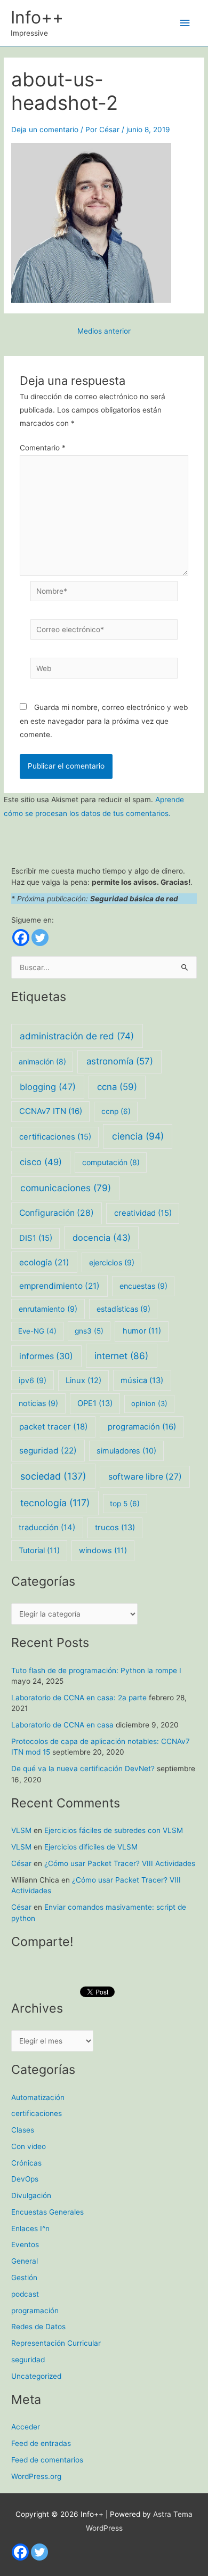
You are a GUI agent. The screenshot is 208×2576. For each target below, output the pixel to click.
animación (42, 1061)
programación (142, 1427)
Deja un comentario (45, 130)
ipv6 (33, 1380)
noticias (38, 1403)
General (25, 2261)
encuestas (143, 1286)
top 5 (125, 1504)
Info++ (37, 17)
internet (121, 1356)
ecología (44, 1262)
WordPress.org (36, 2476)
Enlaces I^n (30, 2228)
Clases (23, 2130)
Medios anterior (104, 332)
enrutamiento (48, 1309)
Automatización (38, 2097)
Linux (83, 1380)
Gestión (24, 2278)
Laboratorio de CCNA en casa (62, 1725)
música (142, 1380)
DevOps (25, 2179)
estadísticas (123, 1309)
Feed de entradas (41, 2443)
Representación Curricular (56, 2343)
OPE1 (95, 1403)
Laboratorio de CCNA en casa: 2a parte (79, 1698)
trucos (115, 1528)
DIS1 (36, 1238)
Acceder (26, 2427)
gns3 (89, 1331)
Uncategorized (36, 2376)
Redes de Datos (38, 2327)
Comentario (43, 448)
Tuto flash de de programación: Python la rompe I (96, 1670)
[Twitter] (40, 938)
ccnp (116, 1111)
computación (111, 1162)
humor (142, 1331)
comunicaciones (66, 1188)
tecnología (55, 1503)
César (21, 1863)
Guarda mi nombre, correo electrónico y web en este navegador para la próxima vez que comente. (104, 721)
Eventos (25, 2244)
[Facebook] (21, 938)
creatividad (143, 1213)
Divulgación (31, 2195)
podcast (25, 2294)
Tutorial (39, 1551)
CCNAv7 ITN (51, 1111)
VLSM (21, 1830)
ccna (117, 1087)
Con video (29, 2146)
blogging (48, 1087)
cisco (41, 1162)
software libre (145, 1477)
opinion (149, 1403)
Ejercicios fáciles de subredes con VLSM (114, 1830)
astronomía (120, 1061)
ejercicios (112, 1262)
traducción (47, 1528)
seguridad (48, 1451)
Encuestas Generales (47, 2212)
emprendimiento (59, 1286)
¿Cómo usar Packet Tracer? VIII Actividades (120, 1863)
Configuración (57, 1213)
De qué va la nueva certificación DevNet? (83, 1769)
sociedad (53, 1476)
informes (46, 1356)
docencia (102, 1238)
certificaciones (55, 1137)
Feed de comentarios (47, 2460)
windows (103, 1551)
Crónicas (26, 2163)
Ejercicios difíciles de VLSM (91, 1847)
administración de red (77, 1036)
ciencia (138, 1136)
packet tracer (54, 1427)
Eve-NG (37, 1331)
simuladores (126, 1451)
